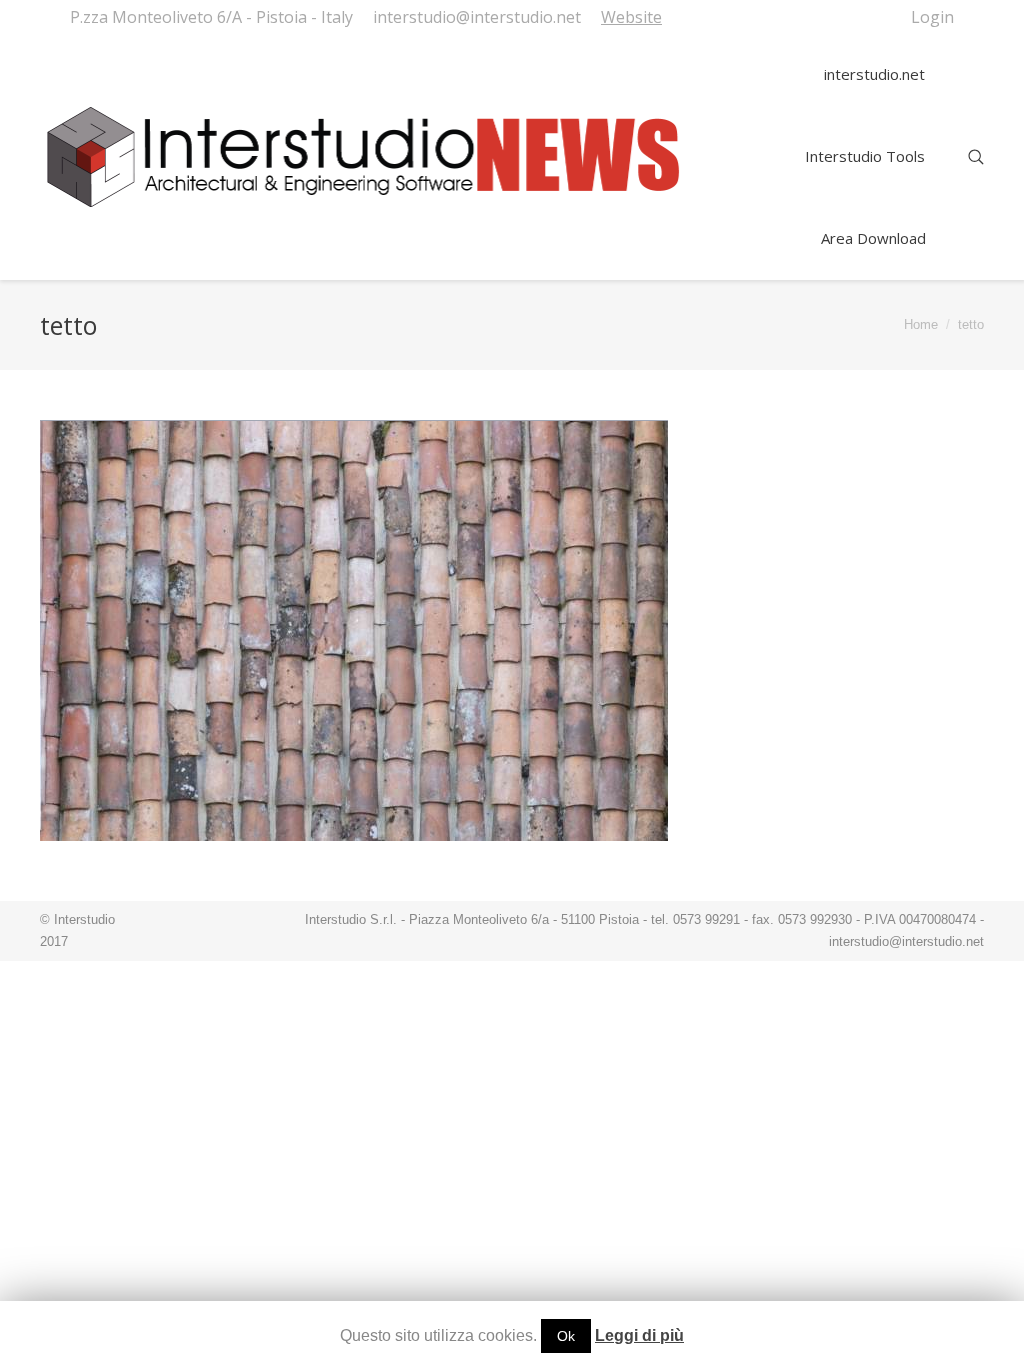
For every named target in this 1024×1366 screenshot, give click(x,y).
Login (932, 17)
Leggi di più (639, 1335)
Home (921, 324)
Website (631, 17)
